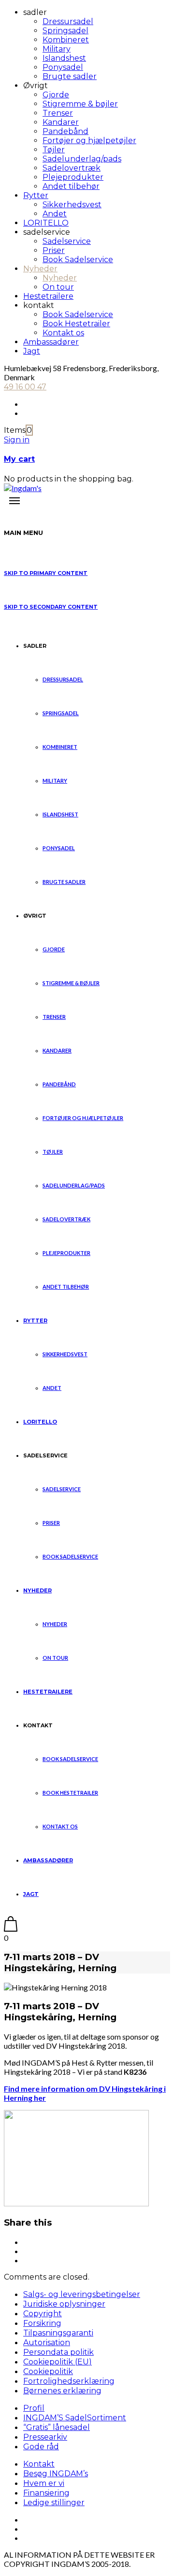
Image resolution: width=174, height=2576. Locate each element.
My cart (19, 459)
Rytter (36, 195)
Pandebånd (65, 131)
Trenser (58, 113)
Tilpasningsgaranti (58, 2333)
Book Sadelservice (78, 260)
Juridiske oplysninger (64, 2304)
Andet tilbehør (71, 186)
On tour (58, 287)
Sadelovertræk (72, 168)
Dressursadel (68, 21)
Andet (55, 214)
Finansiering (46, 2493)
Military (57, 49)
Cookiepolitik (48, 2371)
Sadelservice (67, 241)
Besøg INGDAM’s (56, 2474)
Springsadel (65, 31)
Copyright (43, 2314)
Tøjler (54, 150)
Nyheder (40, 269)
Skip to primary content (46, 573)
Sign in (17, 440)
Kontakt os (63, 333)
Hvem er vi (44, 2483)
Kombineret (66, 40)
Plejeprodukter (73, 177)
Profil (34, 2408)
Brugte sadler (70, 76)
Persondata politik (58, 2352)
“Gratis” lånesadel (57, 2427)
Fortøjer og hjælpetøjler (89, 140)
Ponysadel (63, 67)
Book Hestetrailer (76, 324)
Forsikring (42, 2323)
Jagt (32, 351)
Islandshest (64, 58)
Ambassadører (51, 342)
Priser (54, 250)
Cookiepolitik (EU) (58, 2362)
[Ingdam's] (23, 488)
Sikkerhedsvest (72, 205)
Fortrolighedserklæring (69, 2381)
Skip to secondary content (51, 607)
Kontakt (39, 2464)
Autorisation (47, 2342)
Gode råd (41, 2447)
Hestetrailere (48, 296)
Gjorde (56, 95)
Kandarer (61, 122)
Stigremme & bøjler (80, 104)
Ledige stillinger (54, 2503)
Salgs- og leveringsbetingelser (82, 2294)
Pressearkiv (45, 2437)
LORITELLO (46, 223)
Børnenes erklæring (62, 2391)
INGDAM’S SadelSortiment (75, 2418)
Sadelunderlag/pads (82, 159)
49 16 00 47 (25, 387)
